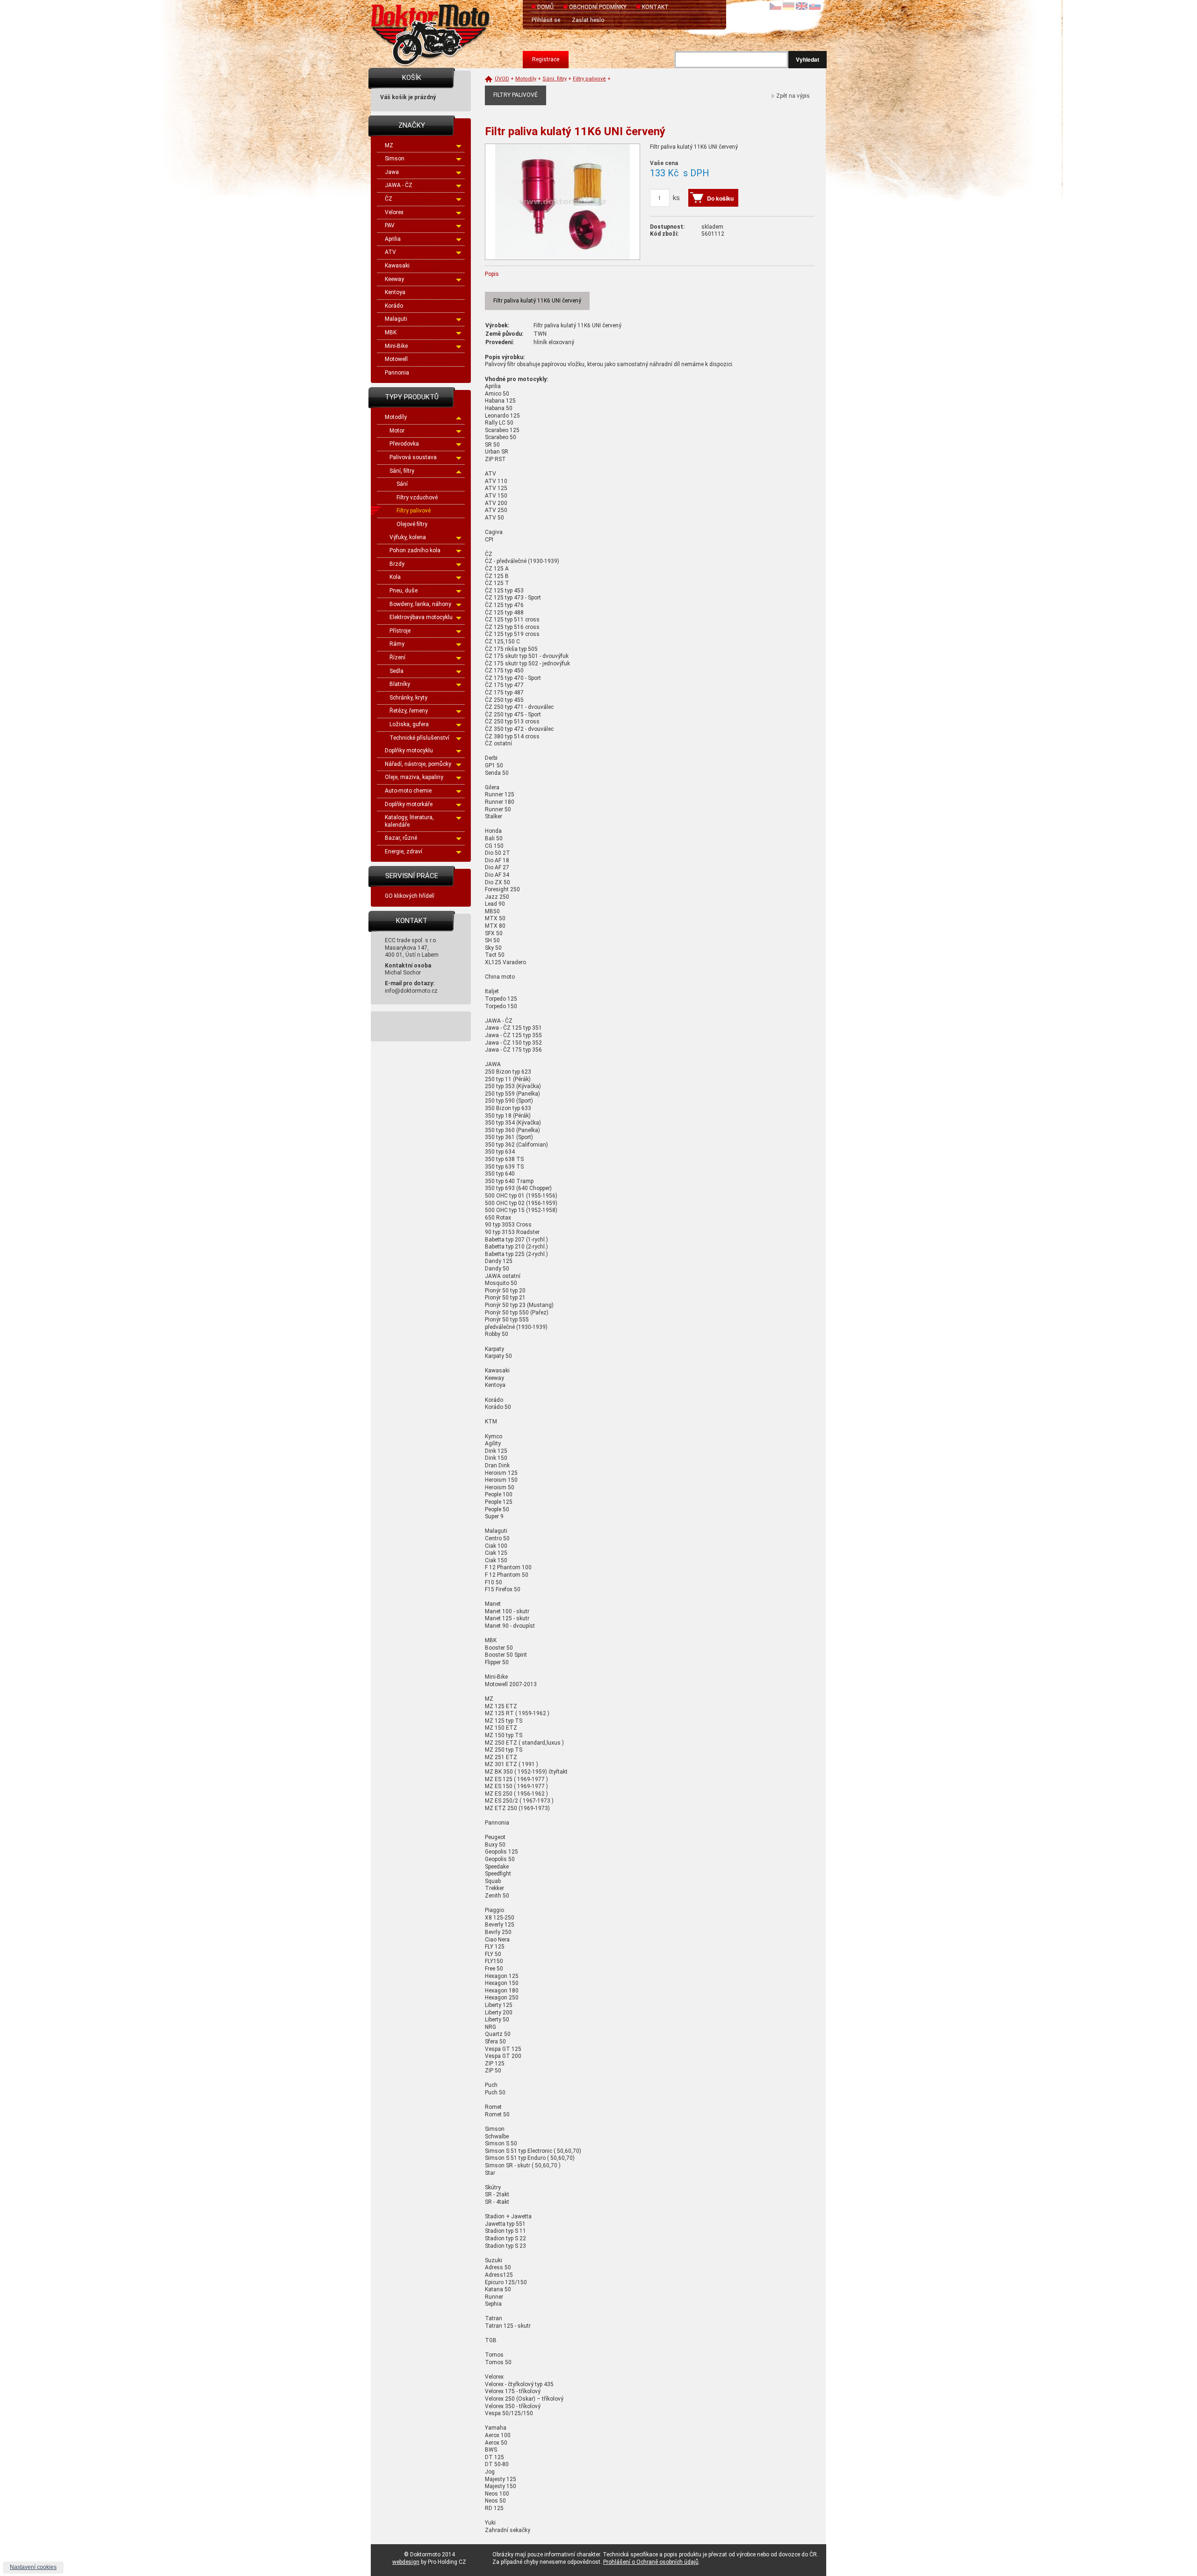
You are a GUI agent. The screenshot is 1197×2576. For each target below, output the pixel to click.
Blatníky (400, 684)
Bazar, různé (401, 838)
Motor (397, 431)
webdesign (406, 2562)
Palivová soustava (413, 457)
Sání (402, 484)
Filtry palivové (414, 511)
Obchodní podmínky (598, 7)
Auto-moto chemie (408, 791)
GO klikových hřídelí (410, 896)
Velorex (394, 212)
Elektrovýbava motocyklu (421, 617)
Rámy (397, 644)
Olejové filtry (412, 524)
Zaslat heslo (588, 20)
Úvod (502, 79)
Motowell (396, 359)
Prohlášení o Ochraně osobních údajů (651, 2562)
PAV (390, 225)
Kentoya (395, 292)
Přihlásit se (546, 20)
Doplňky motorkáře (409, 804)
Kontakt (655, 7)
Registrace (546, 59)
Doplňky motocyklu (409, 750)
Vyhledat (808, 59)
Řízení (397, 657)
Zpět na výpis (793, 96)
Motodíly (396, 417)
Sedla (397, 671)
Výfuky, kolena (408, 537)
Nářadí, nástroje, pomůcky (418, 764)
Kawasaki (397, 266)
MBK (391, 332)
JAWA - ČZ (399, 185)
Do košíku (720, 198)
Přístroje (400, 631)
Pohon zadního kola (415, 550)
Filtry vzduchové (417, 498)
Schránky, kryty (408, 698)
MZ (389, 145)
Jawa (392, 172)
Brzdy (397, 564)
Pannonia (397, 373)
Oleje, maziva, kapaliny (414, 777)
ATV (390, 252)
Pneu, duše (404, 591)
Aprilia (393, 239)
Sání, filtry (402, 471)
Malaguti (396, 319)
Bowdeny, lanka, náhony (420, 604)
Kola (395, 577)
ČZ (389, 199)
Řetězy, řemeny (409, 711)
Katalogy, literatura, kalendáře (409, 821)
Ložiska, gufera (409, 724)
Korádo (394, 306)
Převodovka (404, 444)
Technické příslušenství (419, 738)
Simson (395, 159)
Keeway (394, 279)
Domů (545, 7)
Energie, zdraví (404, 851)
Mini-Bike (396, 346)
